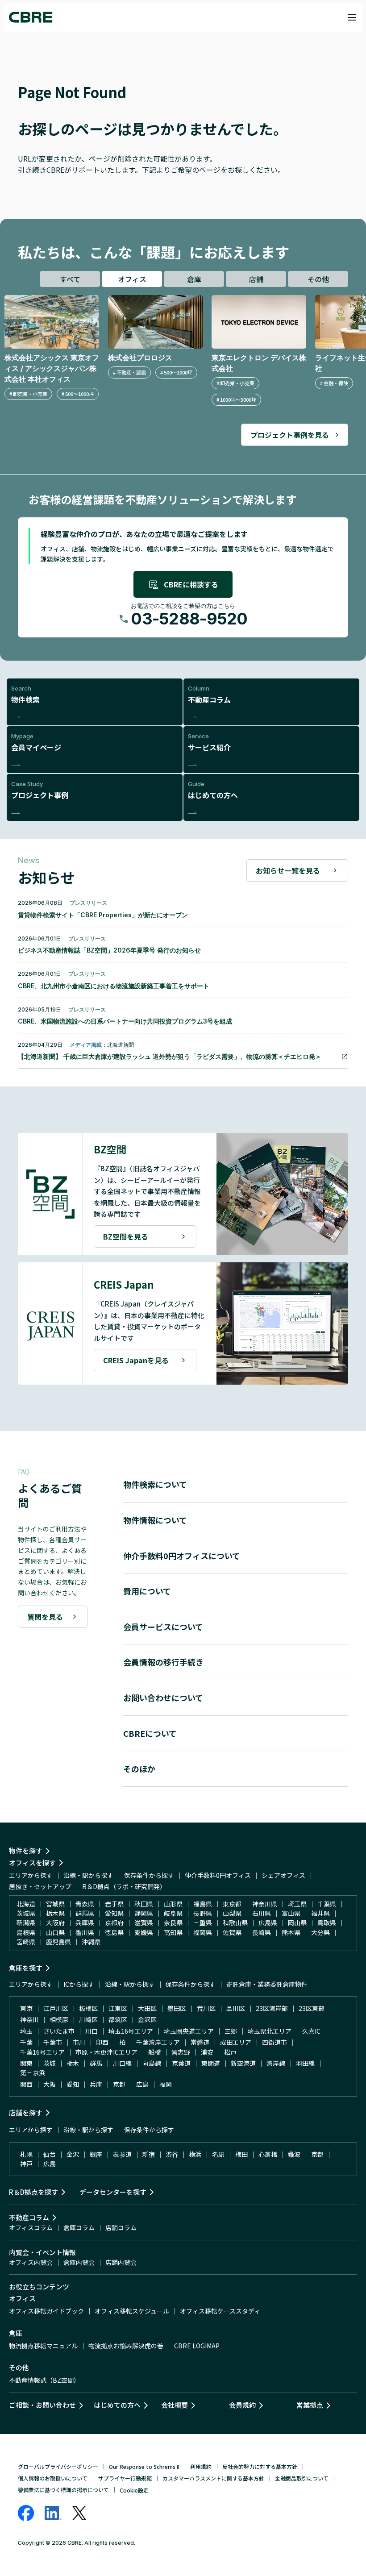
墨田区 (177, 2008)
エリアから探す (31, 1875)
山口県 (55, 1932)
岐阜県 (173, 1913)
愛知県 (114, 1913)
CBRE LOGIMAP (197, 2346)
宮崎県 (26, 1942)
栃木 (73, 2063)
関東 (26, 2063)
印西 (102, 2042)
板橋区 (88, 2008)
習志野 (181, 2052)
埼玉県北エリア (270, 2031)
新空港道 (243, 2063)
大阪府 (55, 1923)
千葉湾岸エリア (158, 2042)
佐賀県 (232, 1932)
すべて (70, 279)
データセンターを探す (113, 2192)
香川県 (85, 1932)
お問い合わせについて (163, 1698)
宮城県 (55, 1904)
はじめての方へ (117, 2405)
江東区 (118, 2008)
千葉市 (53, 2042)
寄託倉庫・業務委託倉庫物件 (267, 1984)
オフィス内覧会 (31, 2262)
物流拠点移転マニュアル (43, 2346)
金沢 (73, 2154)
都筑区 (118, 2019)
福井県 (320, 1913)
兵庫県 (85, 1923)
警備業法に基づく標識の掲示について (63, 2490)
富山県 (291, 1913)
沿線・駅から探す (88, 1875)
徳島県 (114, 1932)
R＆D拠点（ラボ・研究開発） (124, 1886)
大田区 (147, 2008)
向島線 (152, 2063)
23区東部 (312, 2008)
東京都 (232, 1904)
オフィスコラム (31, 2227)
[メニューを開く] (352, 17)
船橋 (154, 2052)
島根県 (26, 1932)
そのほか (139, 1769)
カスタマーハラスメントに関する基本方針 (213, 2478)
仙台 (50, 2154)
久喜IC (311, 2031)
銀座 (96, 2154)
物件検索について (155, 1484)
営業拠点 (310, 2405)
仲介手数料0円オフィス (218, 1875)
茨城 (50, 2063)
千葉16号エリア (42, 2052)
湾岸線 (276, 2063)
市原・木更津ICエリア (106, 2052)
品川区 (236, 2008)
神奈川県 (265, 1904)
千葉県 (327, 1904)
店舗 (256, 279)
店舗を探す (26, 2112)
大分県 (320, 1932)
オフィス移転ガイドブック (46, 2311)
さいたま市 (59, 2031)
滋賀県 (144, 1923)
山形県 (173, 1904)
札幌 (26, 2154)
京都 (119, 2084)
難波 (294, 2154)
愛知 (73, 2084)
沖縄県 (91, 1942)
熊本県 (291, 1932)
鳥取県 (327, 1923)
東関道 (211, 2063)
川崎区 (88, 2019)
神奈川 (29, 2019)
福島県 (203, 1904)
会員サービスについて (163, 1627)
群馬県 (85, 1913)
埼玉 (26, 2031)
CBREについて (150, 1733)
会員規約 (242, 2405)
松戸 (230, 2052)
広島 (142, 2084)
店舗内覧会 (121, 2262)
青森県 (85, 1904)
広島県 (268, 1923)
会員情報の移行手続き (163, 1662)
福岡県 (203, 1932)
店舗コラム (121, 2227)
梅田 (241, 2154)
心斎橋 (268, 2154)
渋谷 (172, 2154)
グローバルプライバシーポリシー (58, 2466)
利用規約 (201, 2466)
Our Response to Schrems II (144, 2466)
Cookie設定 (134, 2490)
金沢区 (147, 2019)
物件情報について (155, 1520)
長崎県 (262, 1932)
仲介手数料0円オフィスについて (182, 1556)
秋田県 (144, 1904)
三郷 (231, 2031)
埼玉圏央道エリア (189, 2031)
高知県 (173, 1932)
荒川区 (206, 2008)
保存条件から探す (149, 1875)
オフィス (132, 279)
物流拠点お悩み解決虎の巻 (126, 2346)
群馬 (96, 2063)
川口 (91, 2031)
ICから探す (79, 1984)
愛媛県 (144, 1932)
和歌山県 (235, 1923)
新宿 (149, 2154)
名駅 (218, 2154)
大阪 (50, 2084)
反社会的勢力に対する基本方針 (260, 2466)
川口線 (122, 2063)
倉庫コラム (79, 2227)
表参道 (122, 2154)
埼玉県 (297, 1904)
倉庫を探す (26, 1968)
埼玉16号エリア (131, 2031)
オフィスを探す (32, 1862)
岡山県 (297, 1923)
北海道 (26, 1904)
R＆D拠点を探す (33, 2192)
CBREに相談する (191, 584)
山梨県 (232, 1913)
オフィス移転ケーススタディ (220, 2311)
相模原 (59, 2019)
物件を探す (26, 1850)
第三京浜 (33, 2072)
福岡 (166, 2084)
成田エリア (236, 2042)
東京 (26, 2008)
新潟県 (26, 1923)
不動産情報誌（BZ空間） (44, 2380)
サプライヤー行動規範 (125, 2478)
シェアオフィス (283, 1875)
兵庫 (96, 2084)
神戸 (26, 2164)
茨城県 (26, 1913)
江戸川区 (56, 2008)
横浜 (195, 2154)
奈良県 (173, 1923)
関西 (26, 2084)
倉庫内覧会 (79, 2262)
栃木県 (55, 1913)
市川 (79, 2042)
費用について (147, 1591)
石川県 (262, 1913)
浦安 (207, 2052)
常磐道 (200, 2042)
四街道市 (274, 2042)
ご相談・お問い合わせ (42, 2405)
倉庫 (194, 279)
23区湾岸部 (272, 2008)
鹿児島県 (58, 1942)
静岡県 (144, 1913)
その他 (318, 279)
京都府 (114, 1923)
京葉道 (181, 2063)
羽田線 (305, 2063)
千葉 (26, 2042)
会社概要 (175, 2405)
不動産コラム (29, 2217)
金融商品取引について (302, 2478)
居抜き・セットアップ (40, 1886)
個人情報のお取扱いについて (53, 2478)
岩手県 (114, 1904)
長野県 (203, 1913)
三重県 (203, 1923)
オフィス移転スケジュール (132, 2311)
